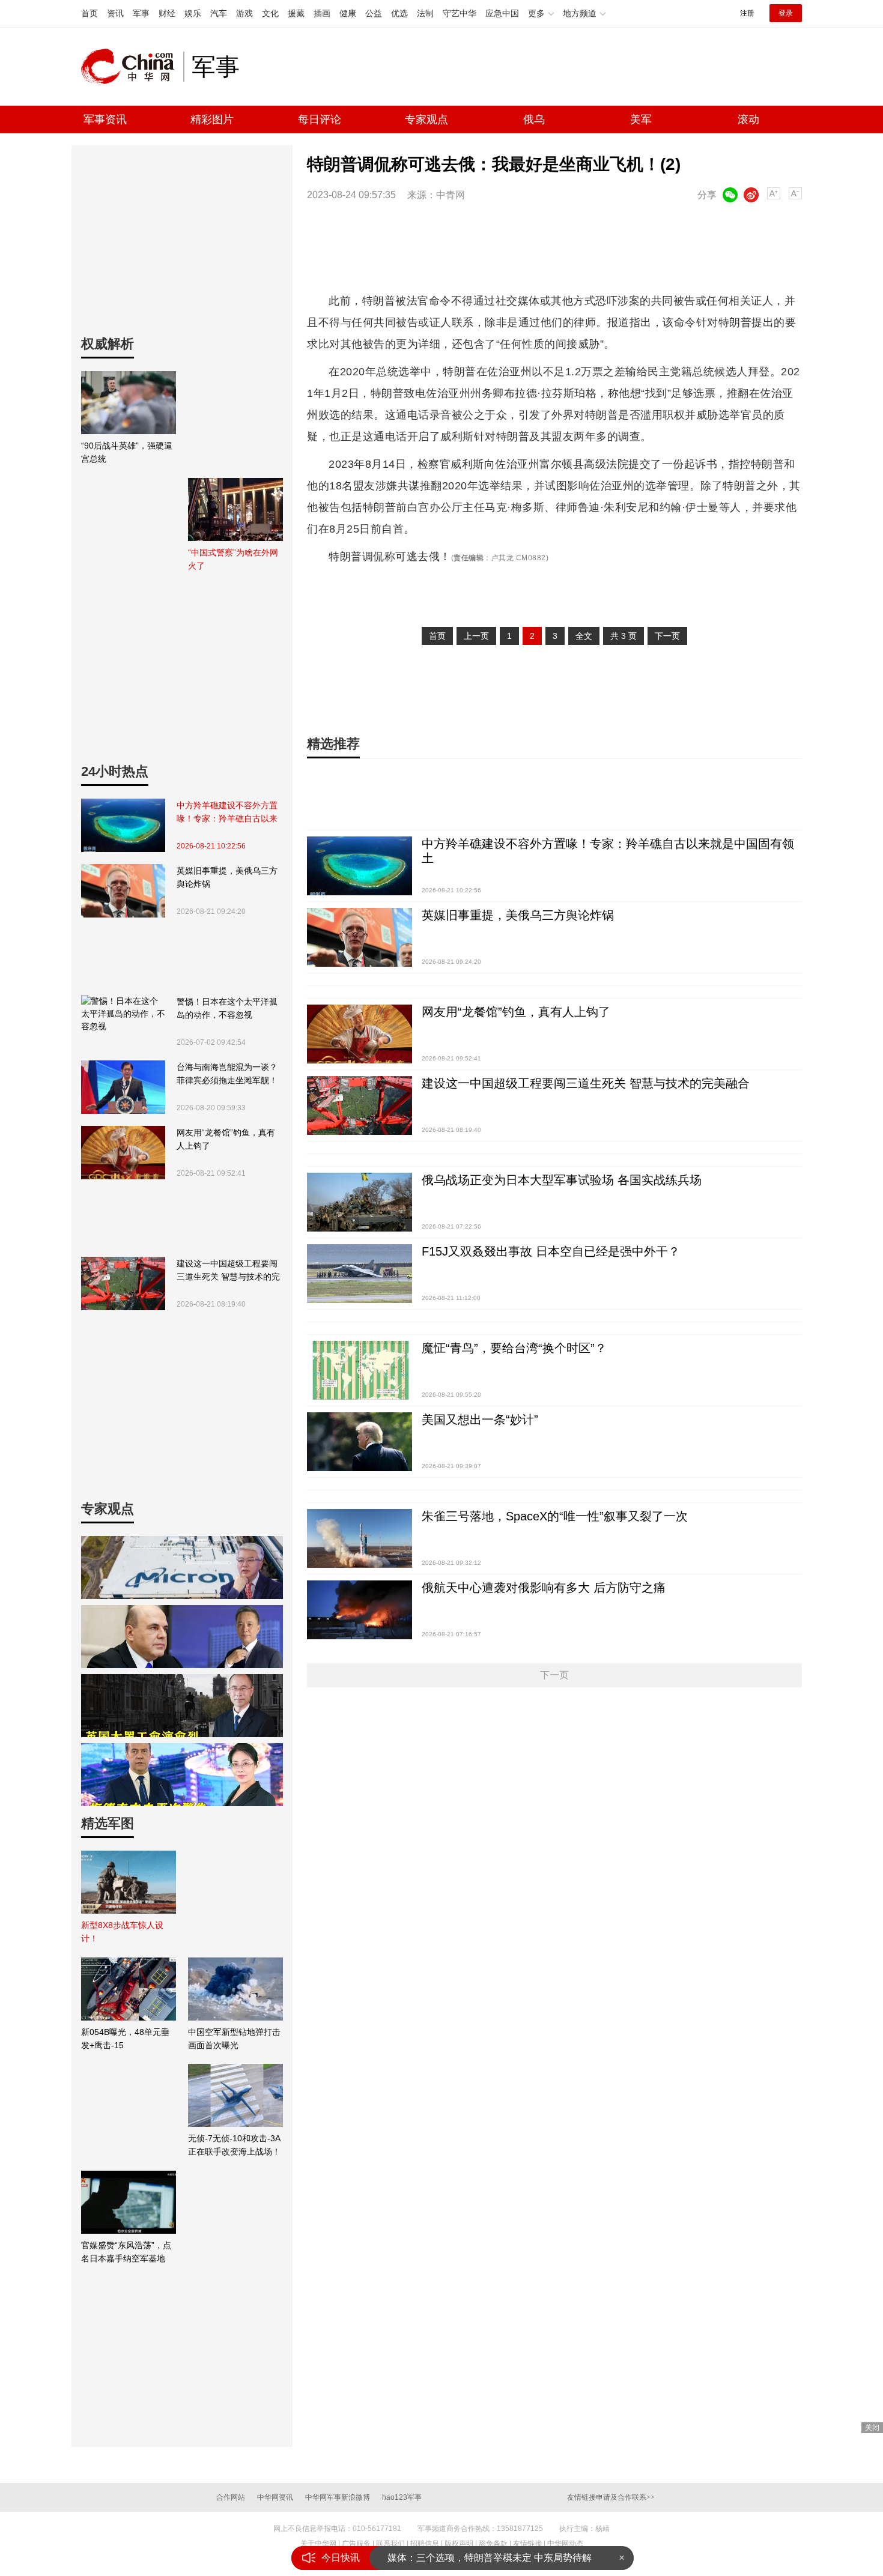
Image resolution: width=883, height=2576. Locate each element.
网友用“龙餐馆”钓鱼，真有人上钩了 (226, 1139)
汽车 (219, 13)
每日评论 (320, 119)
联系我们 (390, 2544)
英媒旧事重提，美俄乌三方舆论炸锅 (227, 877)
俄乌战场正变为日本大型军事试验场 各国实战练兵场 (562, 1180)
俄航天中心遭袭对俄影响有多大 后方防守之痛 (544, 1588)
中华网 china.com (132, 67)
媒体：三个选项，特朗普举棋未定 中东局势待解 (490, 2558)
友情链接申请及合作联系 (611, 2497)
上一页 (476, 636)
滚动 (748, 119)
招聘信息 (425, 2544)
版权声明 (459, 2544)
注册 (747, 13)
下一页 (667, 636)
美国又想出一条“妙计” (480, 1420)
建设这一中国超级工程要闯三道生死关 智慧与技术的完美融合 (228, 1271)
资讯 (115, 13)
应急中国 (502, 13)
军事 (141, 13)
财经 (167, 13)
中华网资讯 (275, 2497)
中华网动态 (565, 2544)
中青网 (451, 195)
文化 (270, 13)
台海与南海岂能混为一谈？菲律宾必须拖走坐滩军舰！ (227, 1074)
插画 (322, 13)
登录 (786, 13)
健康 (348, 13)
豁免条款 (493, 2544)
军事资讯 (105, 119)
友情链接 (527, 2544)
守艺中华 (460, 13)
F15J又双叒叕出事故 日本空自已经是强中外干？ (551, 1251)
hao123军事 (402, 2497)
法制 (425, 13)
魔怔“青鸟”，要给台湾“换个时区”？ (514, 1348)
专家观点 (426, 119)
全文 (584, 636)
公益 (374, 13)
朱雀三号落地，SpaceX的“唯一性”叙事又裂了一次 (555, 1516)
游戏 (244, 13)
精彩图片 (212, 119)
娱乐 (193, 13)
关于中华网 (318, 2544)
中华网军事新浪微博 (338, 2497)
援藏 (296, 13)
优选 (399, 13)
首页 (90, 13)
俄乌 (534, 119)
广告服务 (356, 2544)
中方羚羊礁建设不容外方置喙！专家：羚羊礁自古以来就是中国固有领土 (227, 813)
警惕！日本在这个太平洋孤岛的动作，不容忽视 (227, 1008)
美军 (641, 119)
